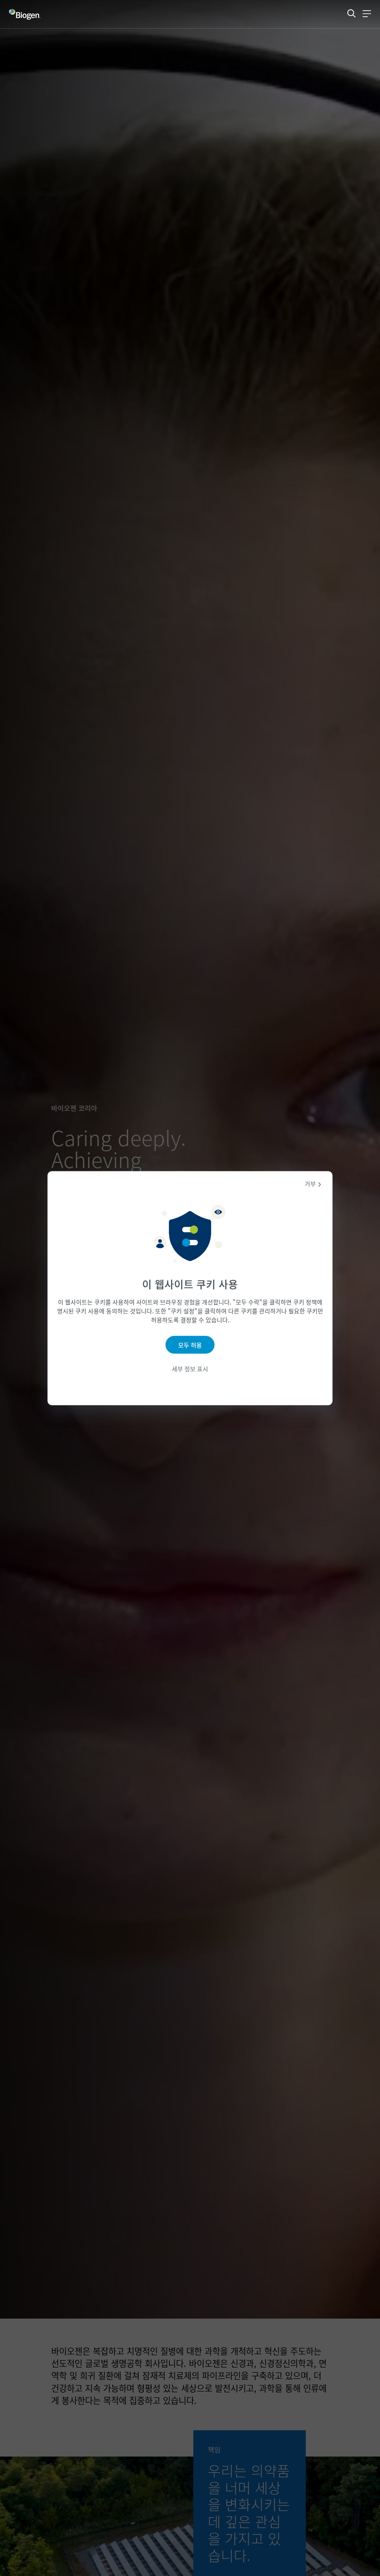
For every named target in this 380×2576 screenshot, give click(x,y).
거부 (310, 1183)
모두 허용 (190, 1345)
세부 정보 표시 (190, 1369)
